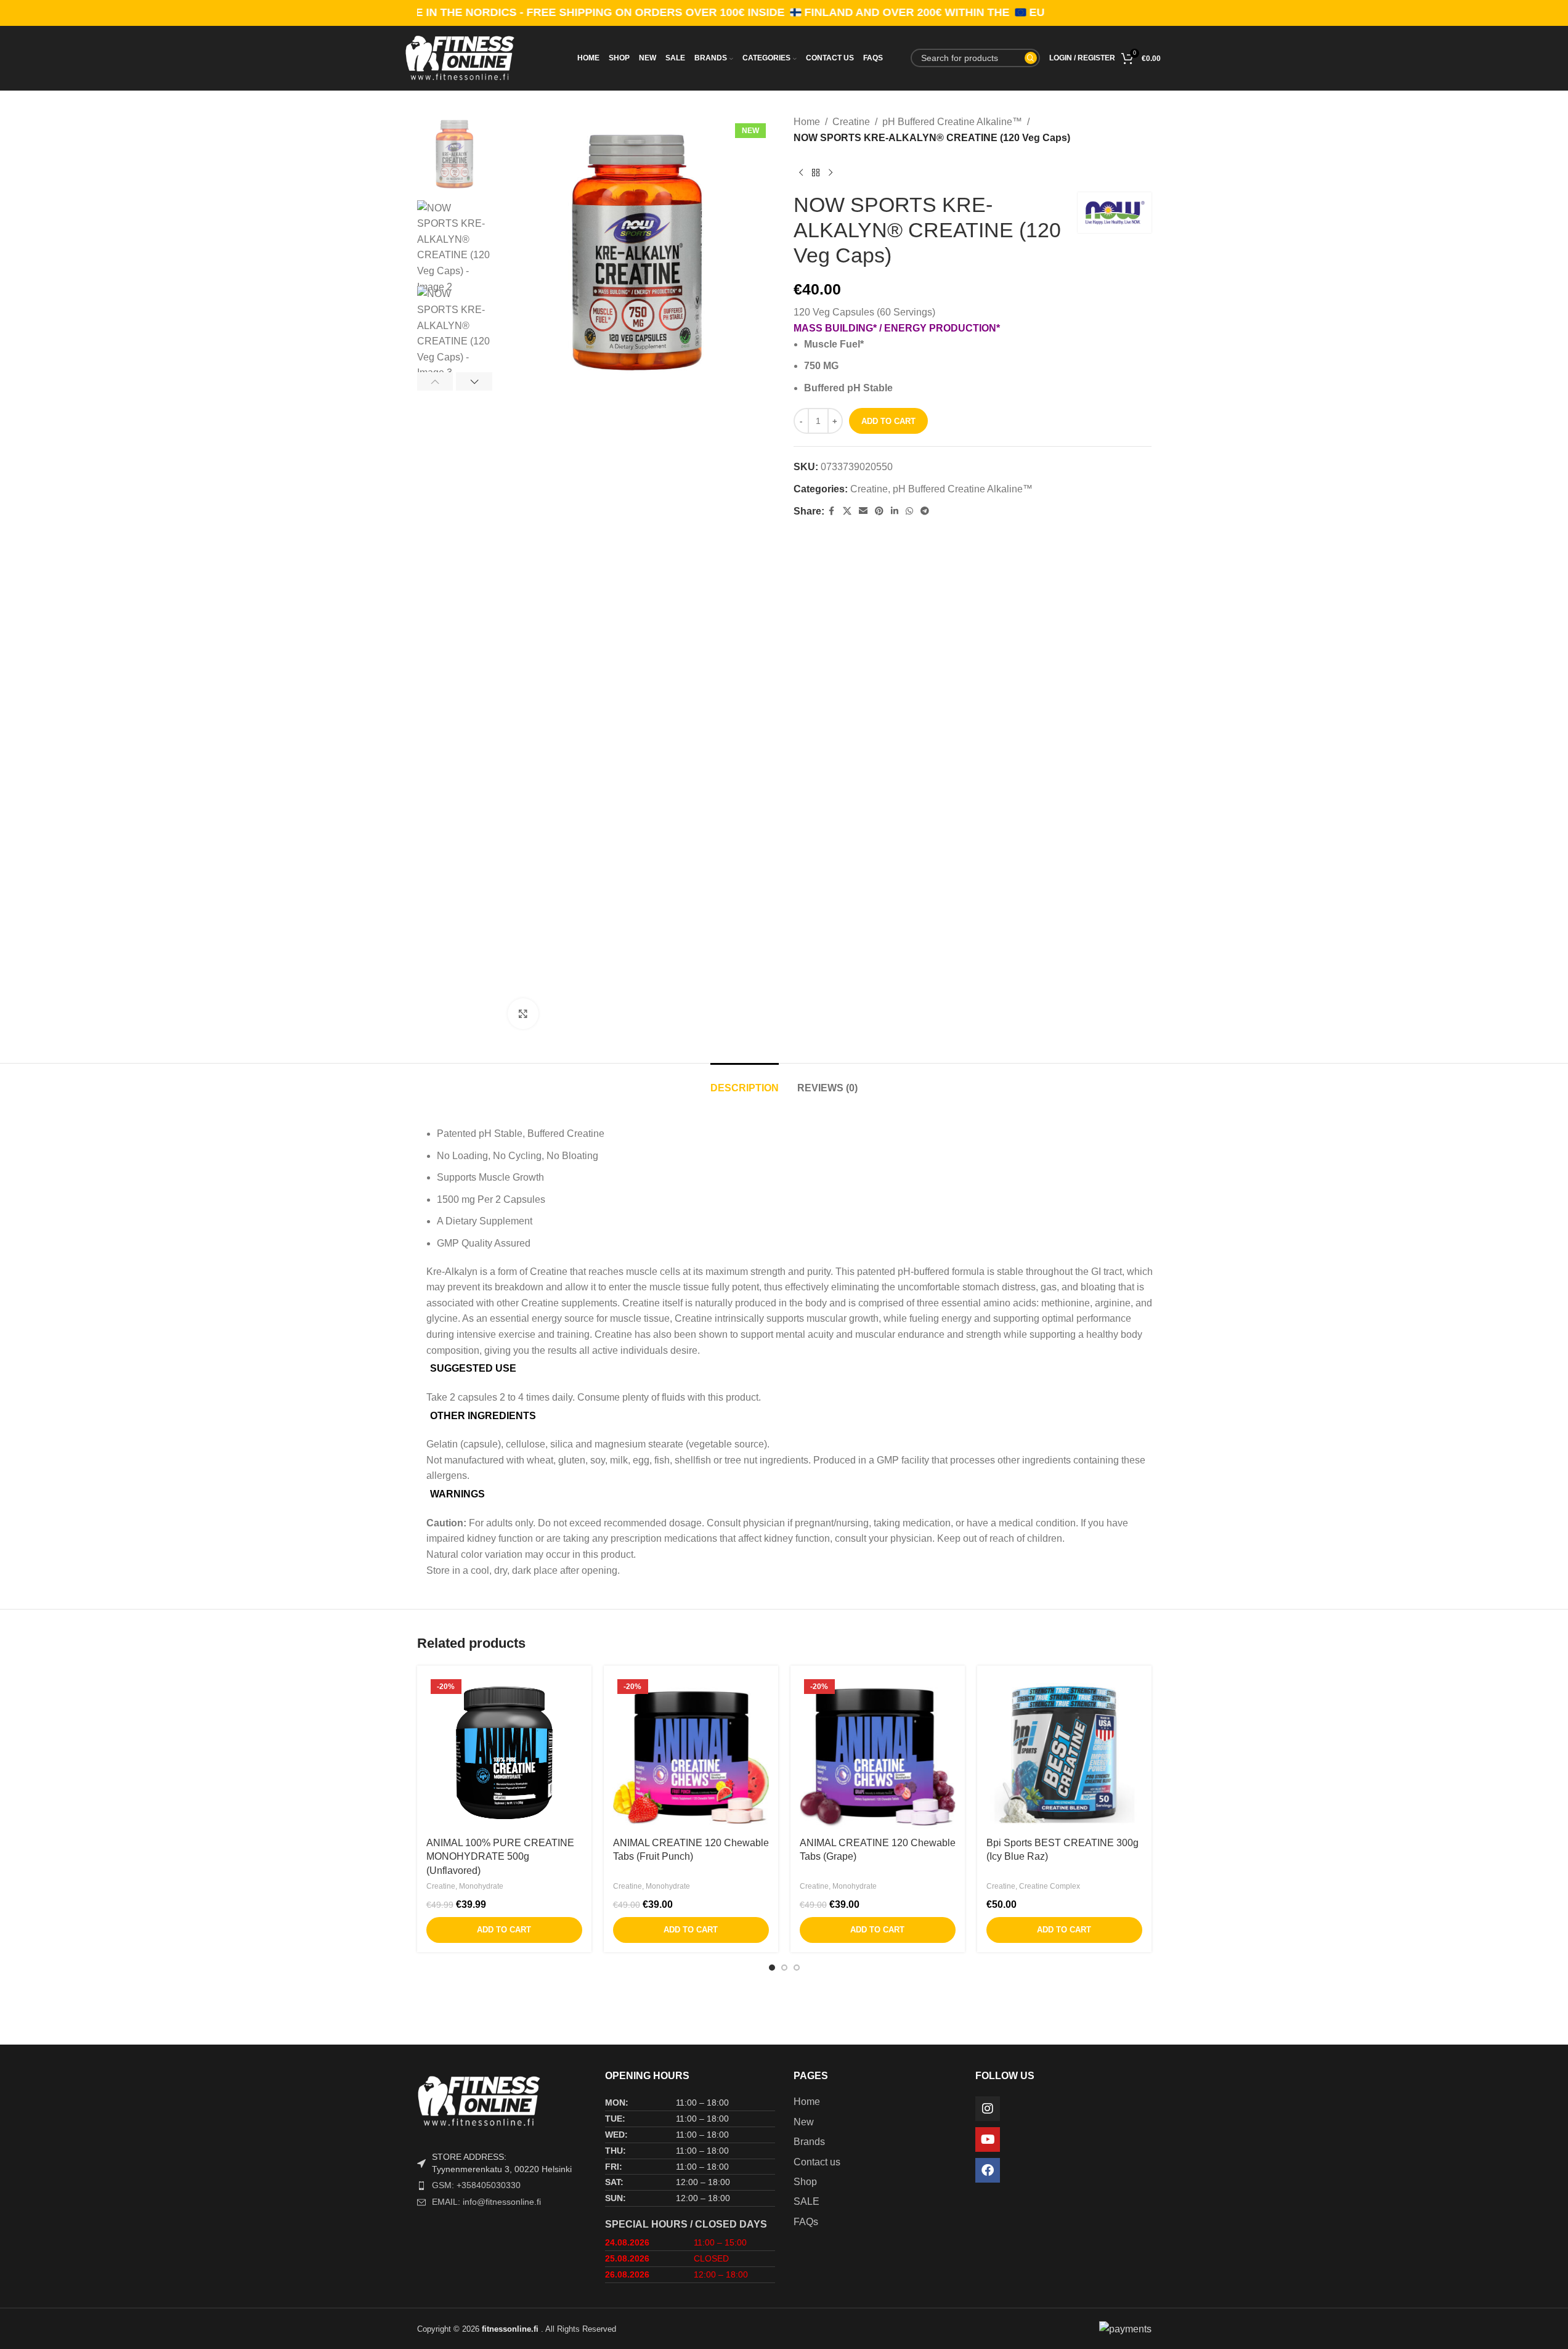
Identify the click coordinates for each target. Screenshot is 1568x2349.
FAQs (806, 2222)
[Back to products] (816, 173)
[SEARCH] (1031, 58)
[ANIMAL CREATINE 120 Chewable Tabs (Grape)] (878, 1753)
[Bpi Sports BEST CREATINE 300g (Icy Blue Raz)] (1064, 1753)
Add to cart (888, 421)
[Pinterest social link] (879, 511)
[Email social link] (863, 511)
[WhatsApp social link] (909, 511)
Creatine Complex (1050, 1886)
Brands (809, 2142)
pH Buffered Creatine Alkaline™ (952, 122)
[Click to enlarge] (523, 1014)
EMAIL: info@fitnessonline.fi (486, 2202)
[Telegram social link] (925, 511)
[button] (435, 381)
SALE (806, 2201)
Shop (805, 2182)
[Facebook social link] (832, 511)
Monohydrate (481, 1886)
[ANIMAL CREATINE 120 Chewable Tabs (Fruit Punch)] (691, 1753)
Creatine (851, 122)
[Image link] (502, 2100)
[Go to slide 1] (772, 1968)
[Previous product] (801, 173)
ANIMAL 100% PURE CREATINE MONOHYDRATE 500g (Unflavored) (500, 1857)
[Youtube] (988, 2139)
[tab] (745, 1082)
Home (807, 122)
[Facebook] (988, 2170)
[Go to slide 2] (784, 1968)
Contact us (817, 2162)
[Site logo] (480, 57)
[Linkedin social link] (895, 511)
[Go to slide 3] (797, 1968)
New (804, 2122)
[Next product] (831, 173)
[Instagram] (988, 2109)
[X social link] (847, 511)
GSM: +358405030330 (476, 2185)
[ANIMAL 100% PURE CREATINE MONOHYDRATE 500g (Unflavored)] (504, 1753)
